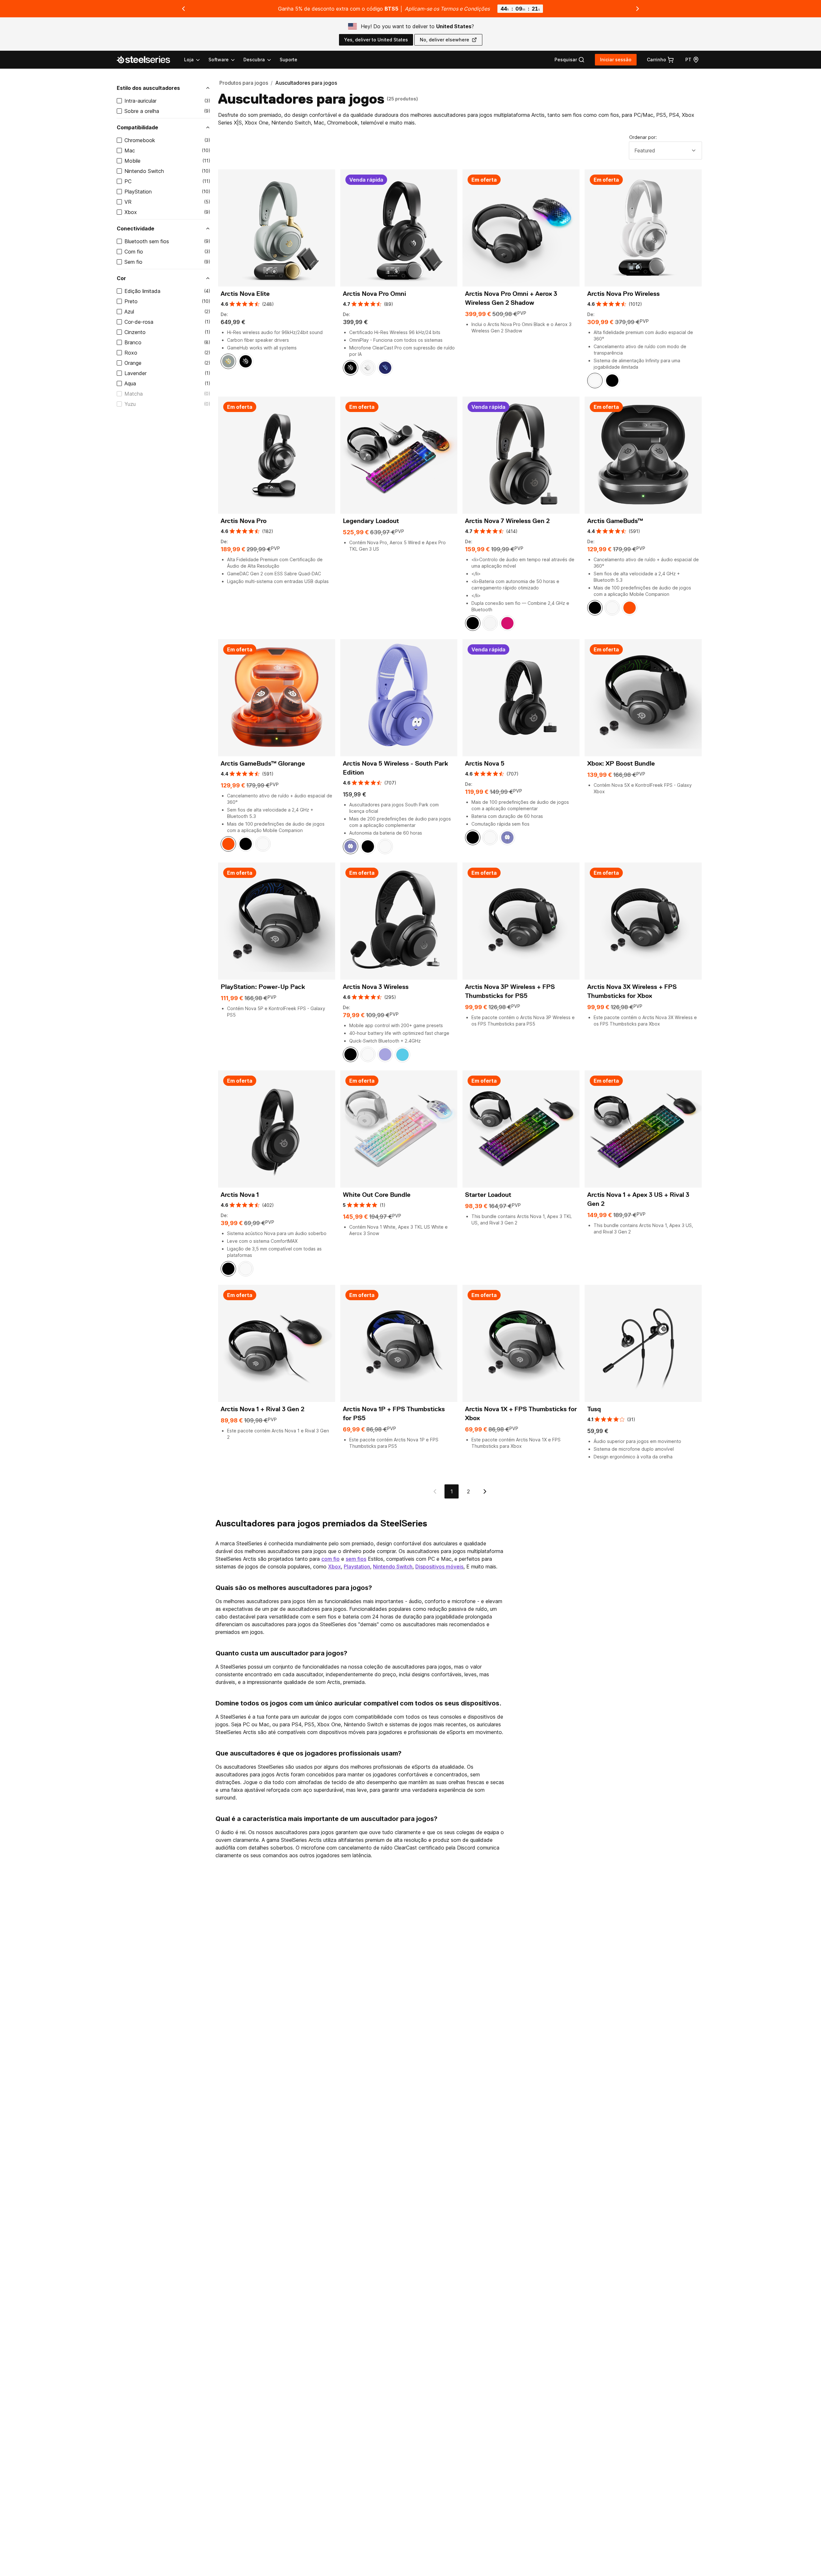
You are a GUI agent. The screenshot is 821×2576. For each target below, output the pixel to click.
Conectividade (135, 228)
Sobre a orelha (142, 111)
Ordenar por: (643, 137)
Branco (133, 342)
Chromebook (140, 140)
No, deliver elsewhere (444, 40)
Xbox (131, 212)
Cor (121, 278)
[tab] (570, 60)
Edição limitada (142, 291)
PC (128, 181)
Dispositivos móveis (439, 1567)
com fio (330, 1559)
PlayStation (138, 192)
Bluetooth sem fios (147, 241)
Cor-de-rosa (139, 322)
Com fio (134, 252)
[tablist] (228, 60)
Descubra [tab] (254, 60)
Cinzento (135, 332)
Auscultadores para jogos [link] (306, 83)
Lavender (135, 373)
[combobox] (665, 150)
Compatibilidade (137, 127)
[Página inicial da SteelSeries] (147, 60)
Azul (129, 312)
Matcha (134, 394)
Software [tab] (219, 60)
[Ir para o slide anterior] (183, 9)
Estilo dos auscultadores (148, 88)
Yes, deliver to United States (376, 40)
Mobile (132, 161)
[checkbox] (119, 101)
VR (128, 202)
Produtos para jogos (244, 83)
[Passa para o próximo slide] (638, 9)
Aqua (130, 383)
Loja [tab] (189, 60)
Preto (131, 301)
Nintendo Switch (144, 171)
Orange (133, 363)
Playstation (357, 1567)
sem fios (356, 1559)
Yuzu (130, 404)
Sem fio (133, 262)
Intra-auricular (140, 101)
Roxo (131, 353)
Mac (130, 150)
